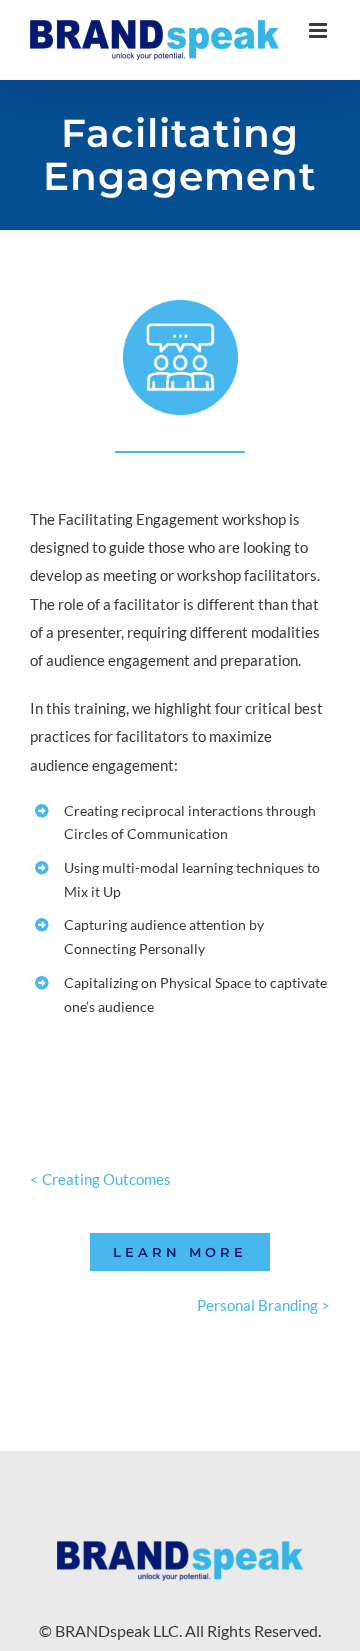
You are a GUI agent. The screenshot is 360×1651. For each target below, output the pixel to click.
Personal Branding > (263, 1305)
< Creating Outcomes (100, 1179)
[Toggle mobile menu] (319, 30)
